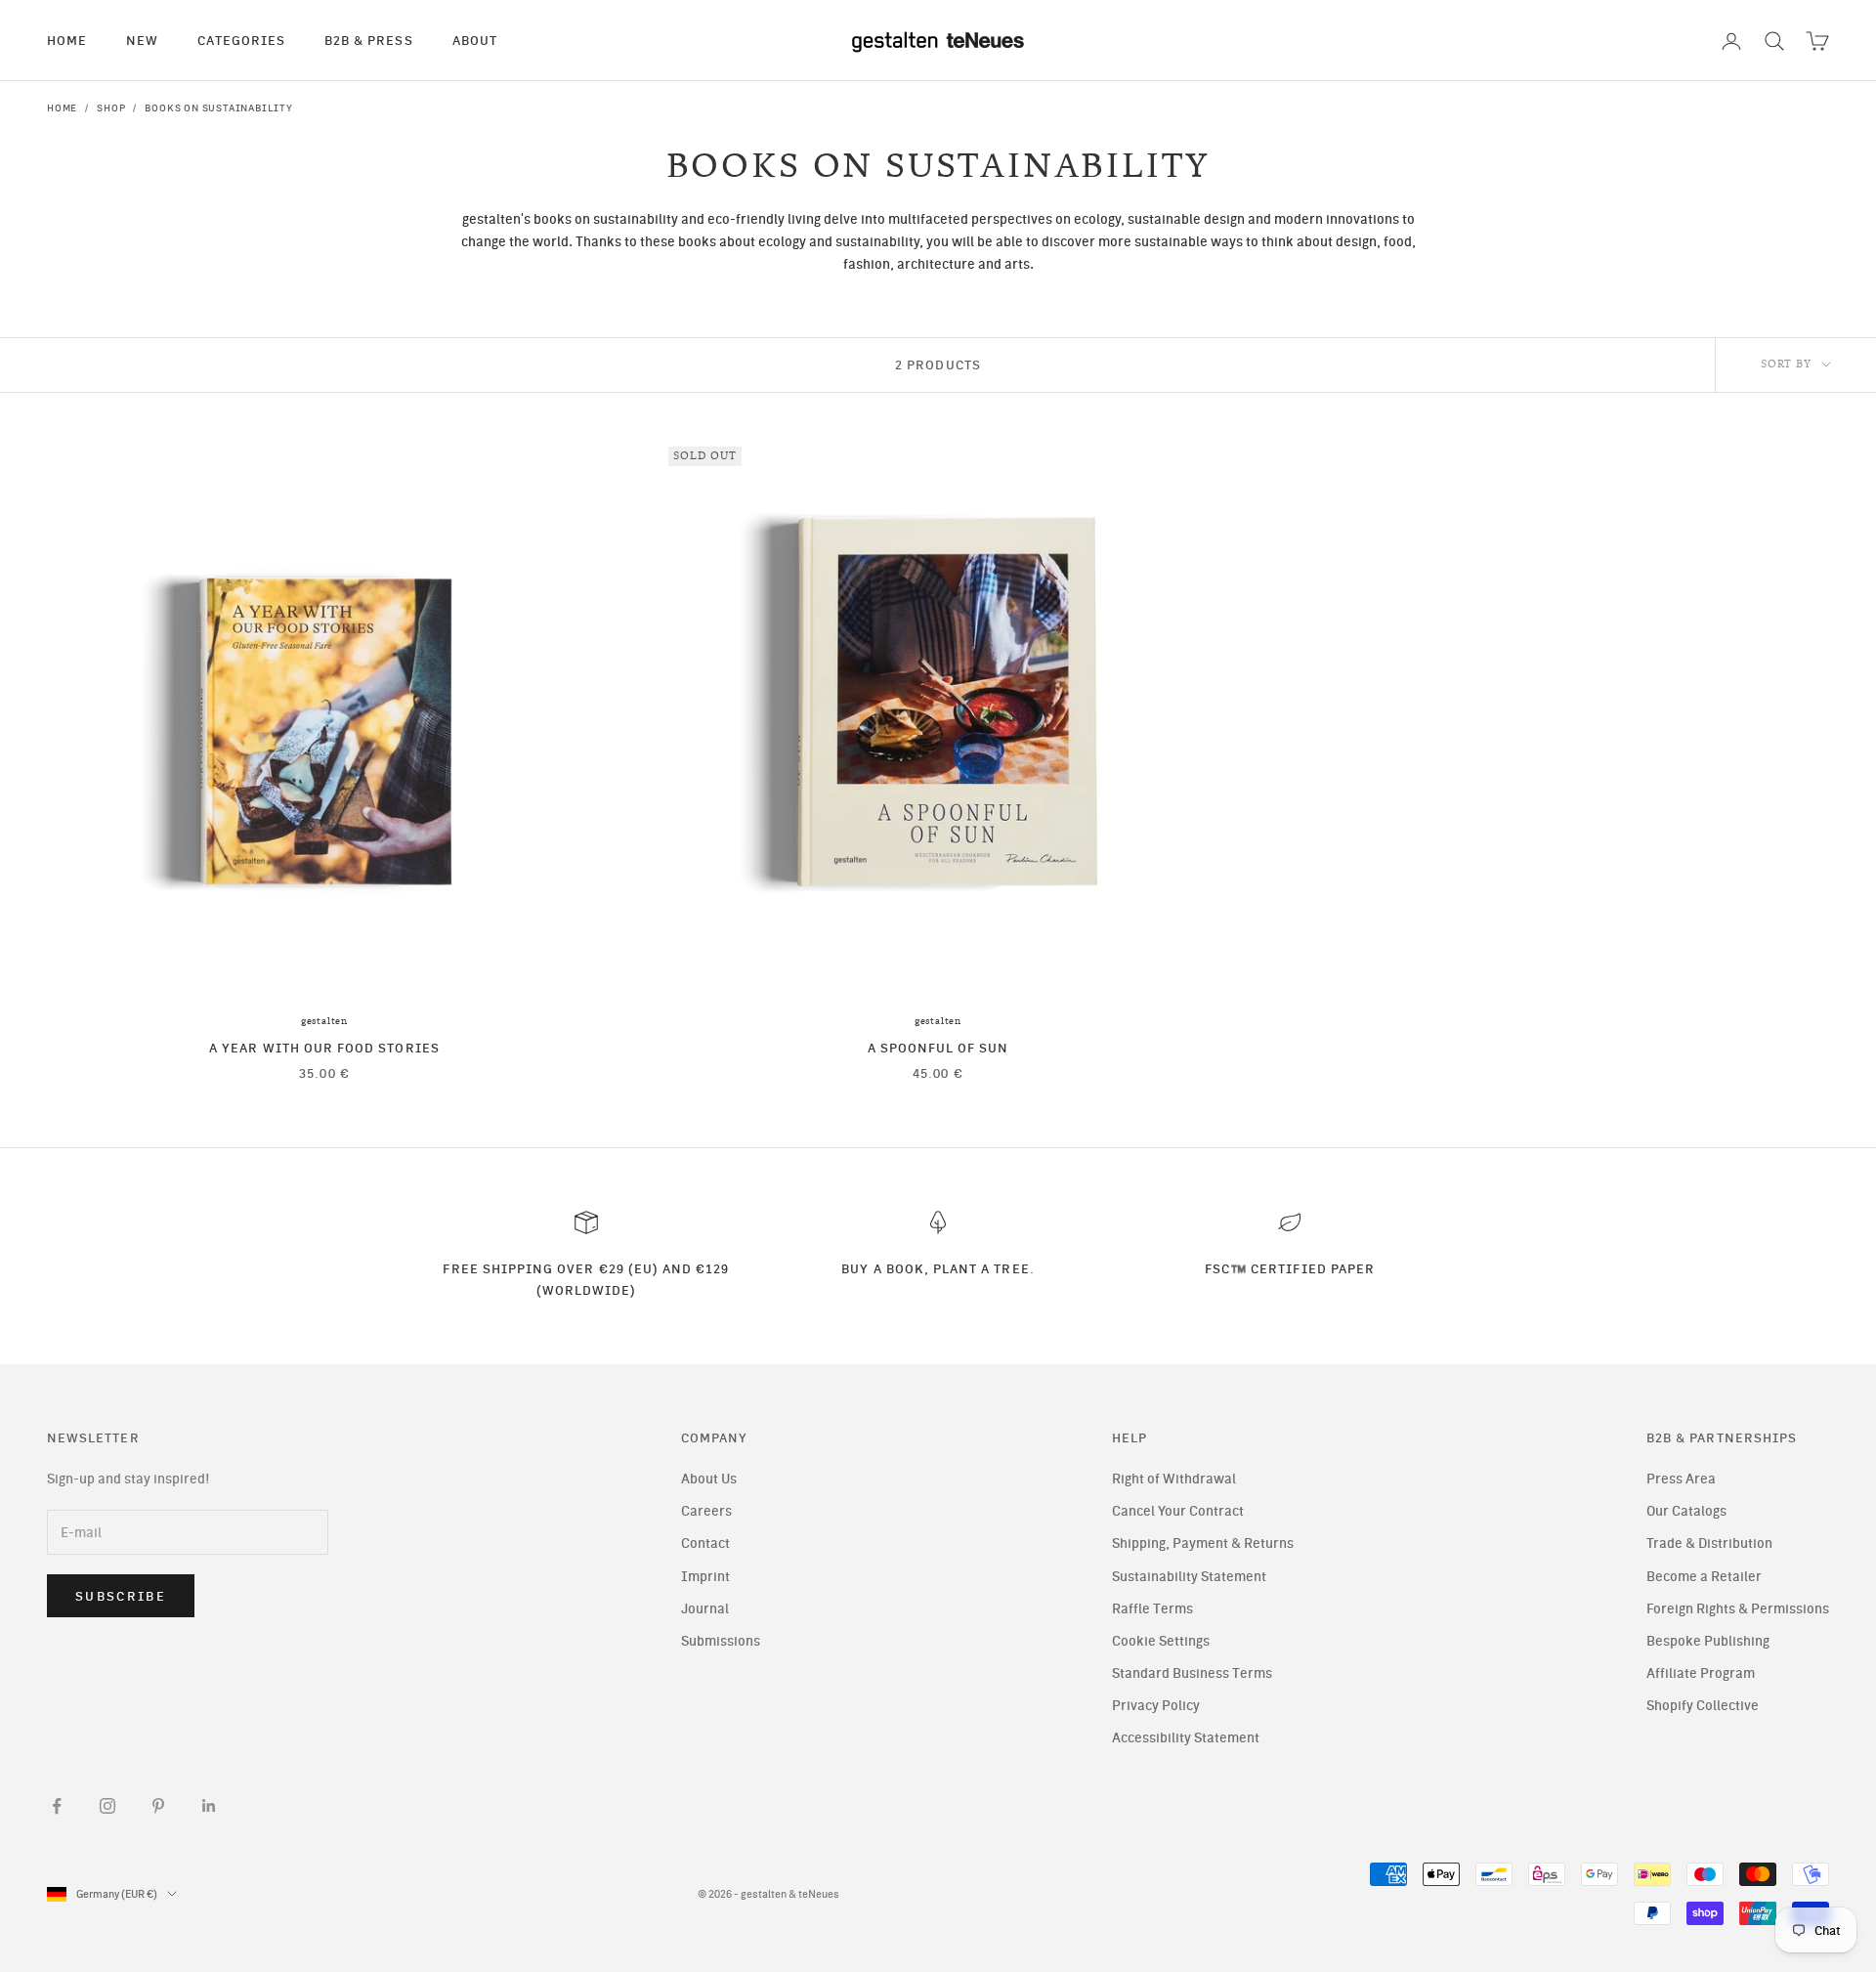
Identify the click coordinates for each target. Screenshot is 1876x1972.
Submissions (721, 1641)
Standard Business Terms (1192, 1673)
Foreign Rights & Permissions (1738, 1609)
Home (67, 40)
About (475, 40)
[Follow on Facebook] (57, 1806)
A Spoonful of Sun (938, 1048)
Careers (706, 1511)
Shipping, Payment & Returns (1203, 1543)
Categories (241, 40)
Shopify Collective (1703, 1706)
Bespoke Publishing (1708, 1641)
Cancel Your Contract (1178, 1511)
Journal (705, 1609)
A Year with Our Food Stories (324, 1048)
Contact (705, 1543)
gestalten (324, 1021)
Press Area (1681, 1479)
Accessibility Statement (1186, 1738)
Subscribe (121, 1596)
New (142, 40)
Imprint (705, 1577)
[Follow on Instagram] (107, 1806)
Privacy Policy (1156, 1706)
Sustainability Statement (1189, 1577)
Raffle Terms (1152, 1609)
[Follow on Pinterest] (158, 1806)
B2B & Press (369, 40)
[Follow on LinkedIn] (209, 1806)
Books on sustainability (218, 108)
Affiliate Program (1701, 1673)
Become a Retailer (1704, 1577)
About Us (709, 1479)
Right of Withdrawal (1174, 1479)
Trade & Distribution (1709, 1543)
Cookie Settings (1161, 1641)
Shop (111, 108)
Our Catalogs (1686, 1511)
